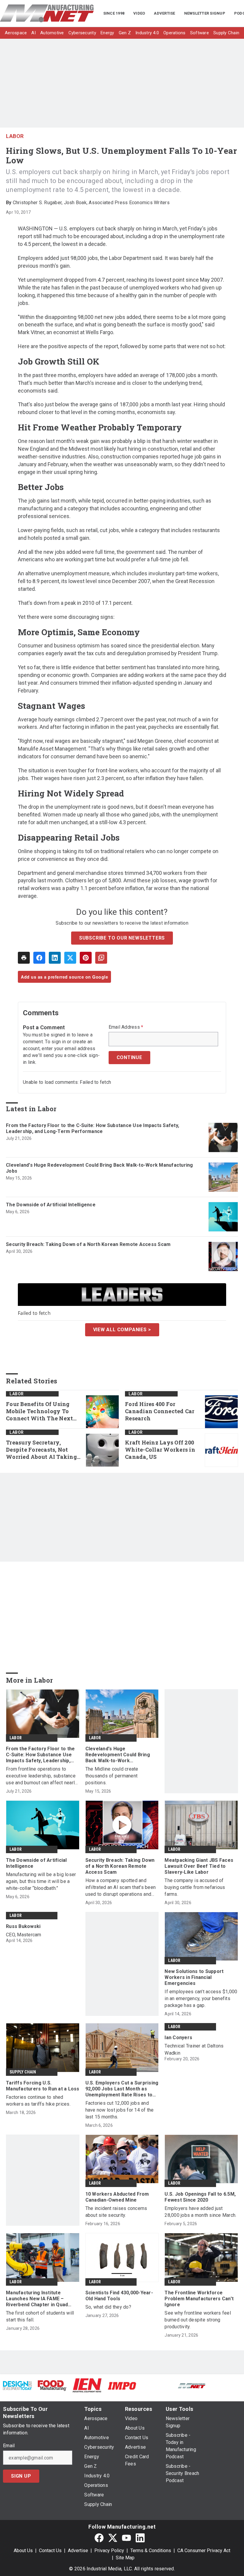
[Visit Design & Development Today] (17, 2385)
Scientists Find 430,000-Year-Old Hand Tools (119, 2296)
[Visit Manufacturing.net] (192, 2385)
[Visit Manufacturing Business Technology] (227, 2385)
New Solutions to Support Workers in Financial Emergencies (194, 1977)
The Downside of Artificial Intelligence (51, 1205)
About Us (23, 2551)
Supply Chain (23, 2072)
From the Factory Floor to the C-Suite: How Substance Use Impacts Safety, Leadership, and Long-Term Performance (93, 1128)
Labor (15, 136)
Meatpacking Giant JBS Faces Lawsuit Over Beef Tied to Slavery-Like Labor (199, 1866)
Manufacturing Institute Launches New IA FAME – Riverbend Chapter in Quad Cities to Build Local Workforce (42, 2299)
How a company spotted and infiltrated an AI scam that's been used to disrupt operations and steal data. (121, 1888)
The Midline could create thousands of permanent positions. (112, 1776)
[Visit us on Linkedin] (140, 2538)
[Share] (39, 958)
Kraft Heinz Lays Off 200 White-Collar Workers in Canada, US (160, 1450)
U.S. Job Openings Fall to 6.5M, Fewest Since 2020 (200, 2197)
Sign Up (21, 2476)
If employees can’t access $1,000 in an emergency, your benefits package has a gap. (201, 1998)
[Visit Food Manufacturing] (52, 2385)
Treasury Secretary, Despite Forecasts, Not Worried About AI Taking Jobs (41, 1450)
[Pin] (86, 958)
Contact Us (50, 2551)
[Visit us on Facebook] (99, 2538)
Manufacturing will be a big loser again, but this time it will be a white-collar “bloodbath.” (41, 1881)
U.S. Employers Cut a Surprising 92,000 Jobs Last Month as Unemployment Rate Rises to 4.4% (122, 2089)
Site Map (125, 2558)
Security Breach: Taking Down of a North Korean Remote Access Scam (88, 1244)
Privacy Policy (109, 2551)
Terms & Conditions (151, 2551)
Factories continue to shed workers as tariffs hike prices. (38, 2101)
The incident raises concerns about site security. (116, 2212)
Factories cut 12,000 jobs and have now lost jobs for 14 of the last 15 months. (120, 2110)
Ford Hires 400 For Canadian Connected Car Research (160, 1411)
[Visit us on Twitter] (113, 2538)
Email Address (126, 1027)
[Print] (24, 958)
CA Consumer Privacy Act (204, 2551)
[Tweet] (70, 958)
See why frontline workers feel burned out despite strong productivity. (198, 2320)
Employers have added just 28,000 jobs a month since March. (200, 2212)
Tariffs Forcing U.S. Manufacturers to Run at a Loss (43, 2086)
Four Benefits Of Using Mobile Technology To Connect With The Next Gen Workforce (39, 1411)
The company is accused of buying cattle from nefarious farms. (195, 1887)
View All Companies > (122, 1330)
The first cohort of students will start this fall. (40, 2316)
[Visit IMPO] (122, 2385)
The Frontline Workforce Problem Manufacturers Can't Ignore (199, 2299)
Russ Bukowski (23, 1926)
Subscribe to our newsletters (122, 938)
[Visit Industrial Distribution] (157, 2385)
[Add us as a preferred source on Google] (101, 958)
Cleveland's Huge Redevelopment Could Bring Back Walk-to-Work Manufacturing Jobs (100, 1168)
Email (9, 2446)
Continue (129, 1057)
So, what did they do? (108, 2307)
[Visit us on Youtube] (126, 2538)
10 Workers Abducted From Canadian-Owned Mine (117, 2197)
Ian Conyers (178, 2038)
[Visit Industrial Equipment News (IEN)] (87, 2385)
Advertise (78, 2551)
